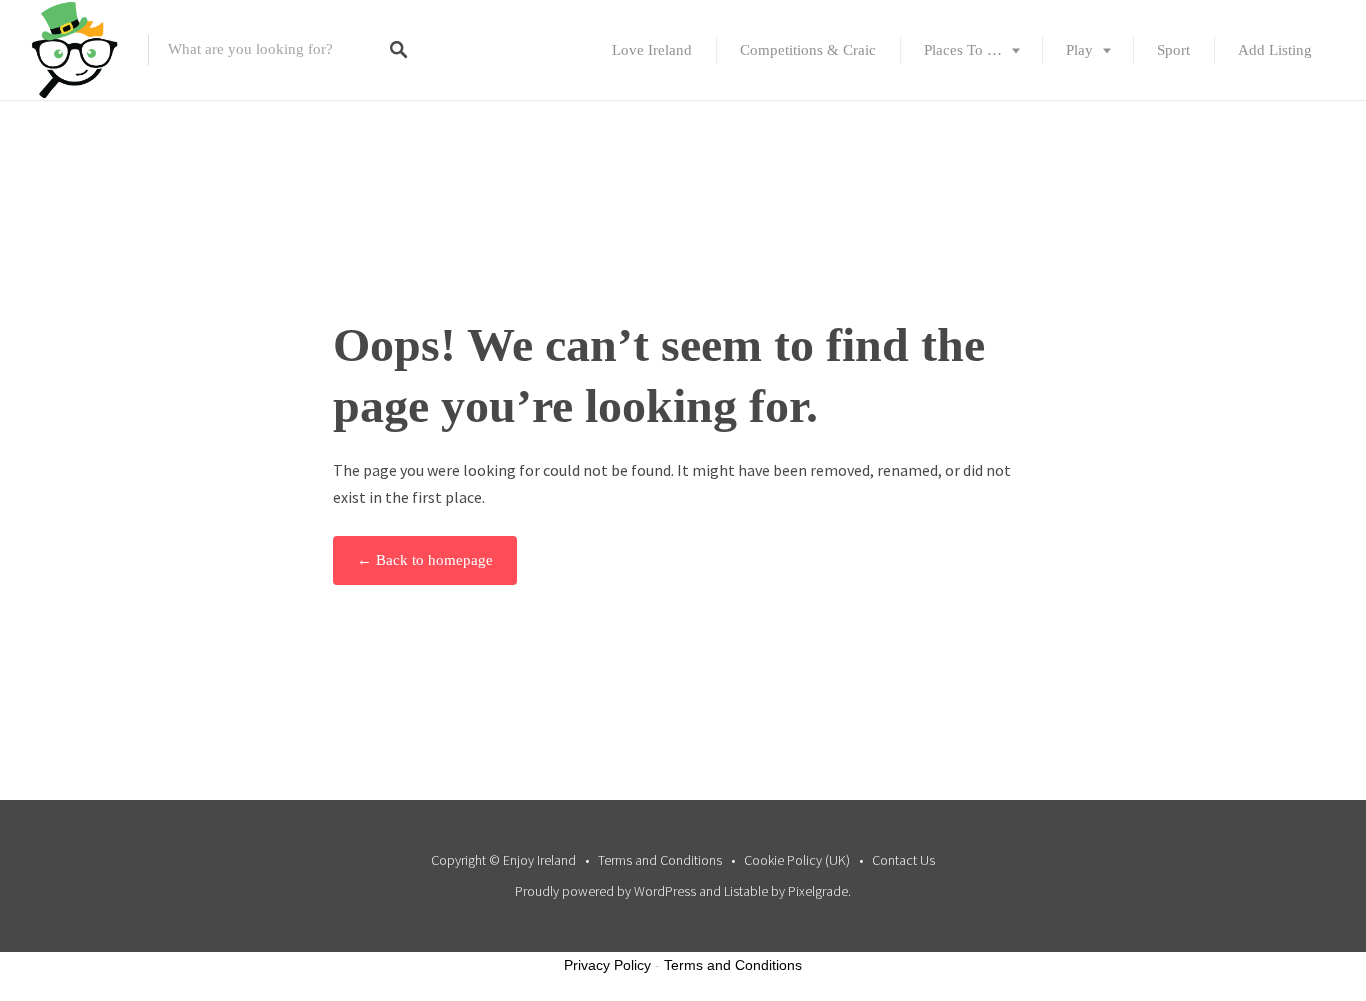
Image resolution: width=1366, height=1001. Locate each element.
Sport (1173, 50)
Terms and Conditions (660, 860)
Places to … (963, 50)
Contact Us (903, 860)
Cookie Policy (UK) (797, 860)
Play (1079, 50)
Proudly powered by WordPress (605, 891)
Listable (746, 891)
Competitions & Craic (808, 50)
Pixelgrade (818, 891)
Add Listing (1275, 50)
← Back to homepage (425, 560)
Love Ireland (652, 50)
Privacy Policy (607, 965)
